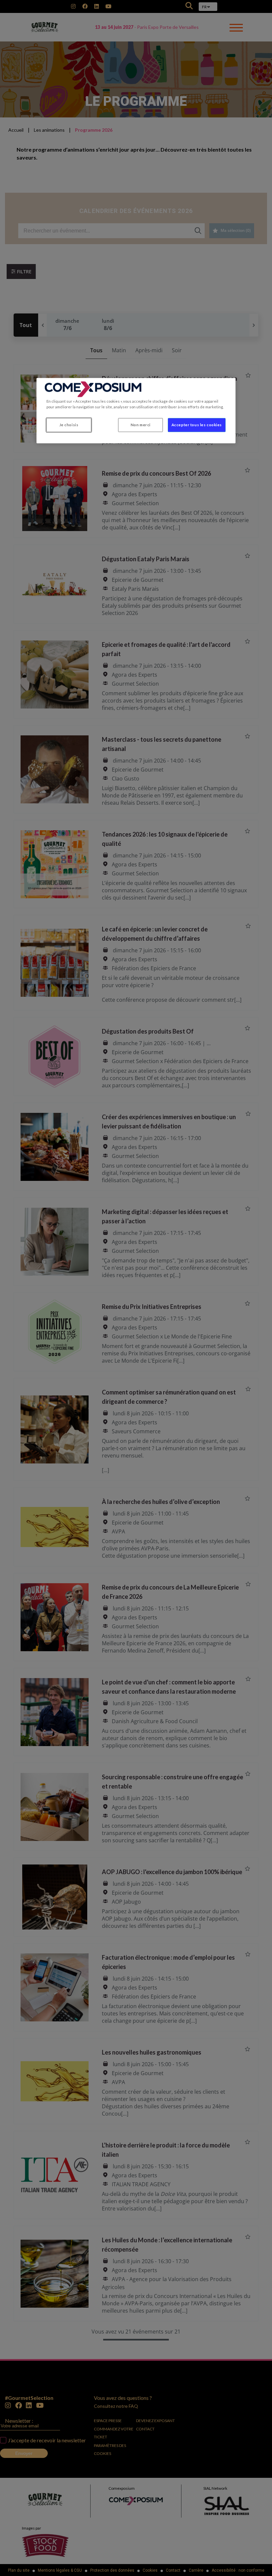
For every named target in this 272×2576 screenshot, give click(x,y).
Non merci (141, 425)
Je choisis (69, 425)
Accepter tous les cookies (197, 425)
